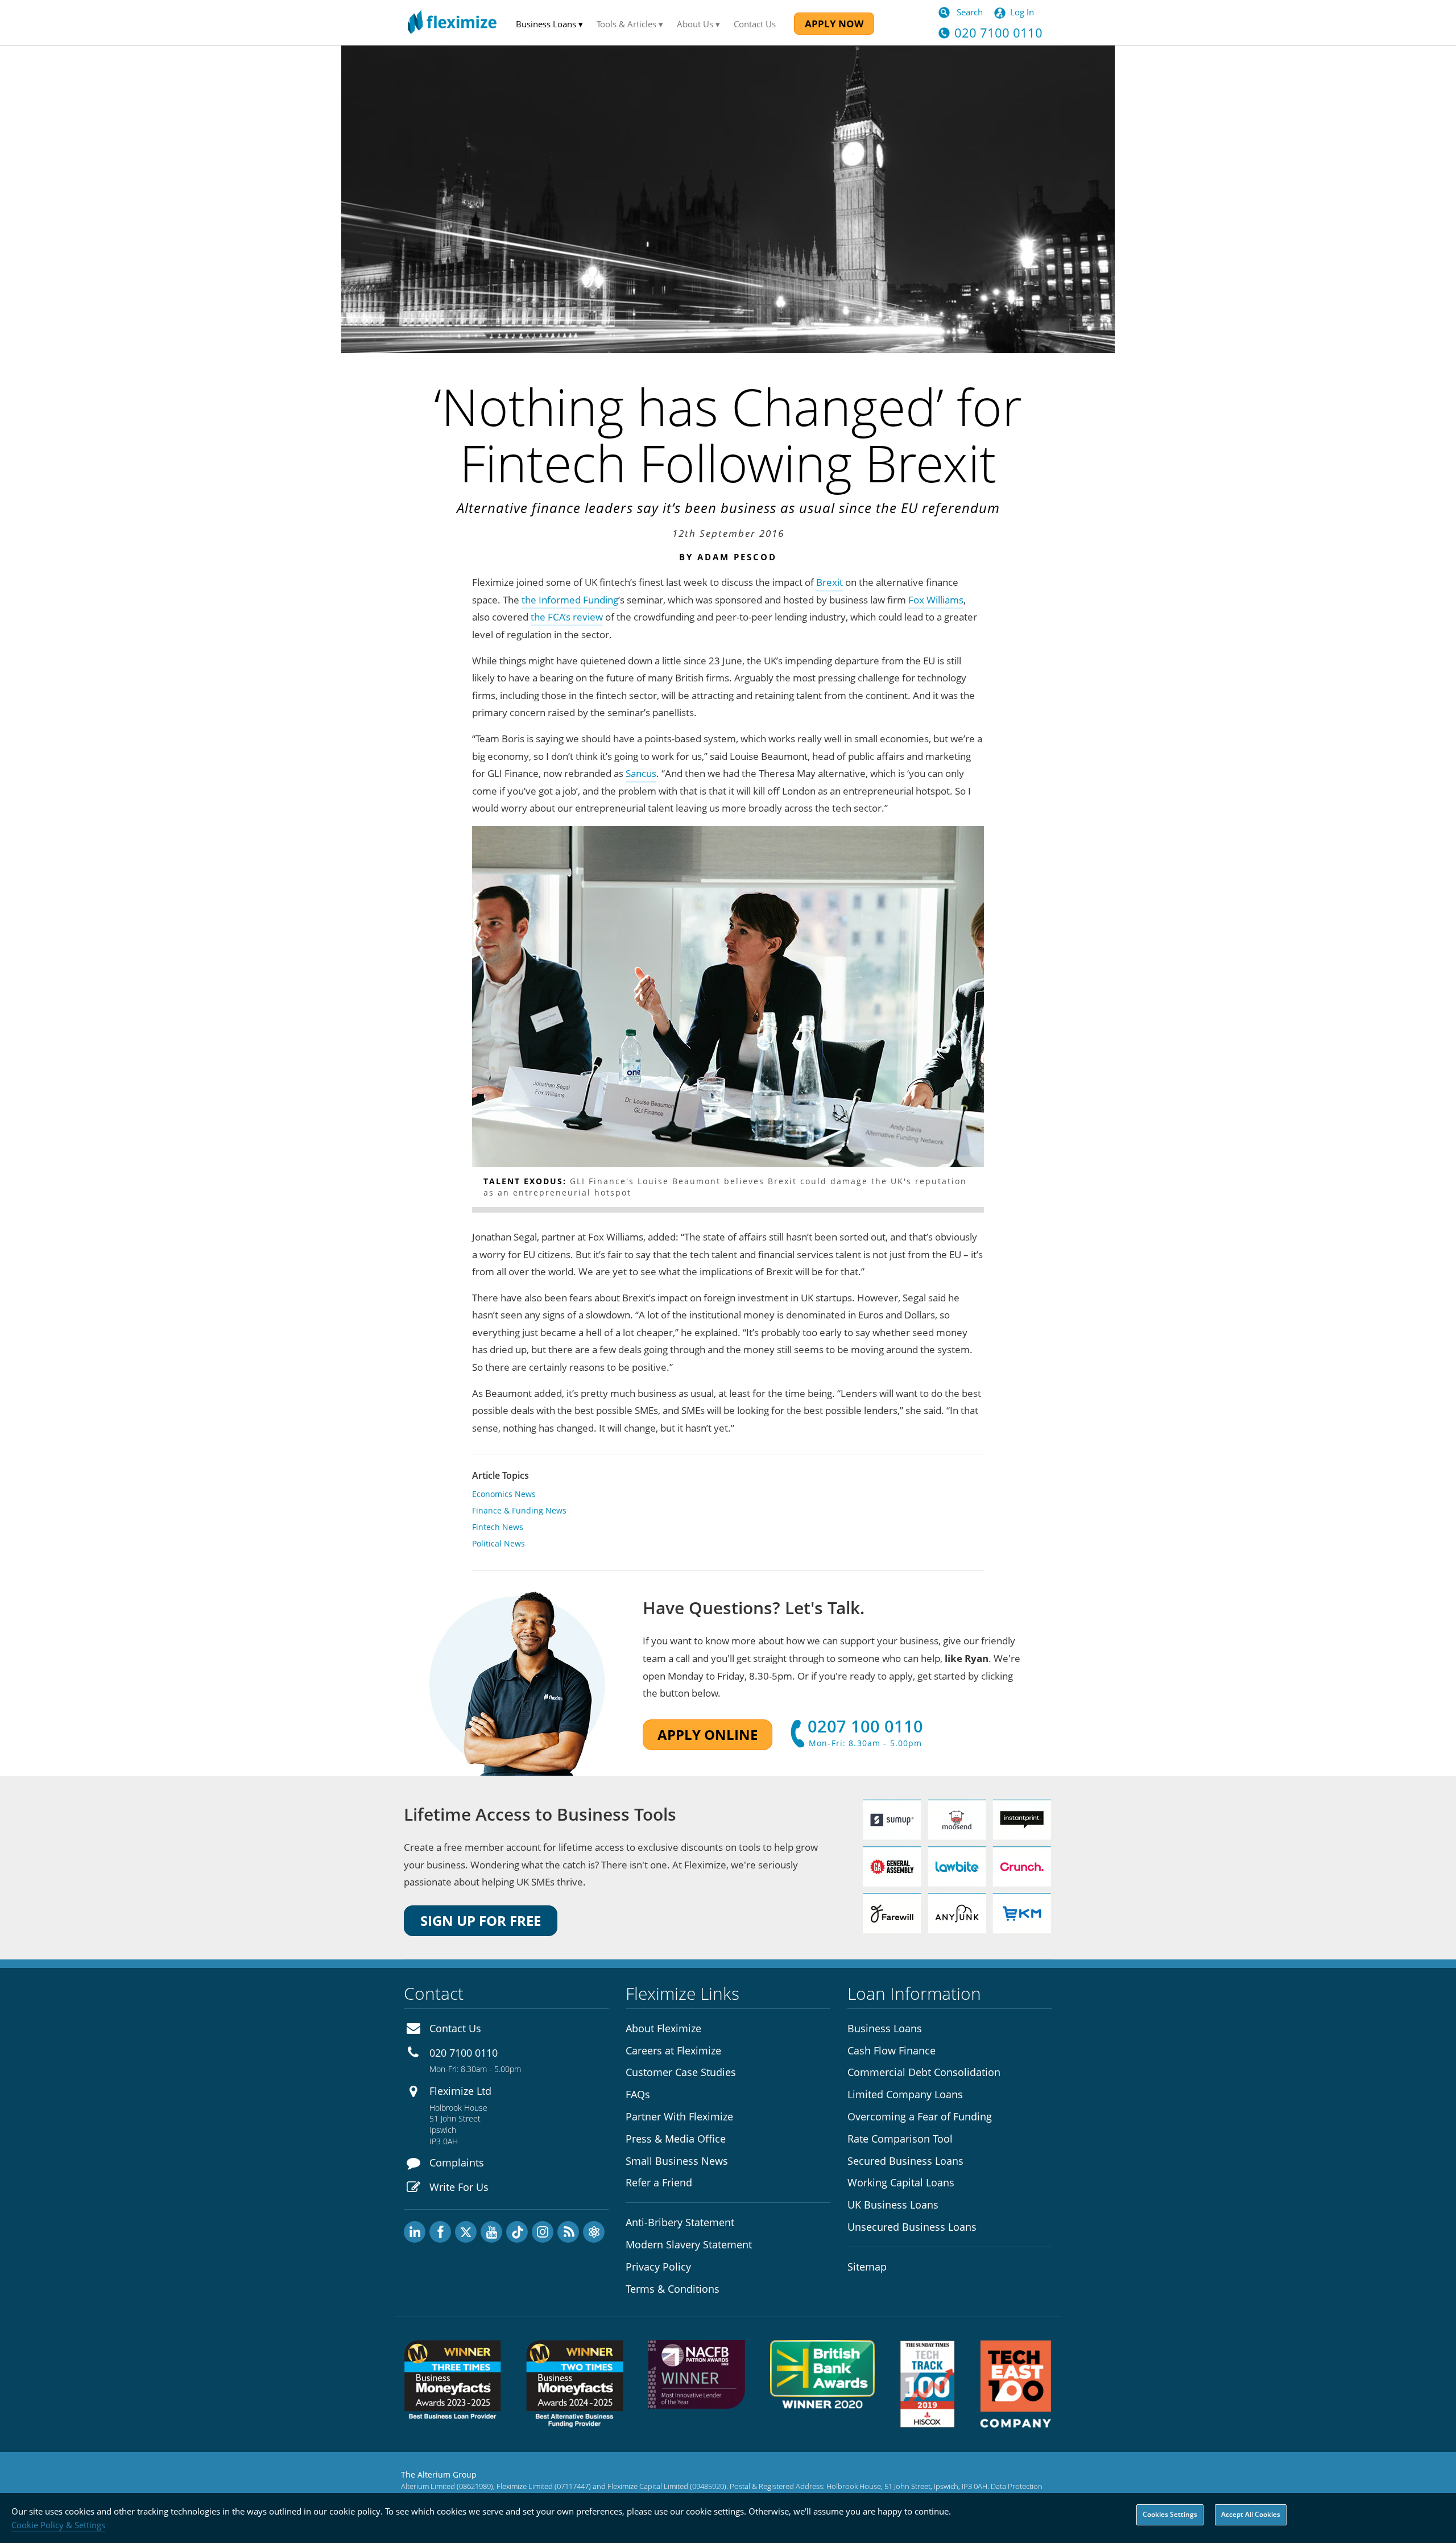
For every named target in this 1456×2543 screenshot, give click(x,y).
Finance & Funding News (519, 1510)
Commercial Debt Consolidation (924, 2072)
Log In (1022, 12)
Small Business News (677, 2161)
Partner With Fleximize (679, 2116)
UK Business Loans (893, 2205)
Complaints (457, 2162)
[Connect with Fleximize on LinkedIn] (415, 2232)
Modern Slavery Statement (689, 2244)
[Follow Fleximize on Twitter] (466, 2232)
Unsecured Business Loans (912, 2227)
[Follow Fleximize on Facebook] (440, 2232)
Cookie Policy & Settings (58, 2525)
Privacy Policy (658, 2267)
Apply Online (708, 1734)
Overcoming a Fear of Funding (920, 2116)
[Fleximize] (452, 22)
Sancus (641, 773)
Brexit (830, 582)
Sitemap (867, 2267)
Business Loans (885, 2028)
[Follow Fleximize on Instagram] (543, 2232)
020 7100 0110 (464, 2053)
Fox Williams (936, 600)
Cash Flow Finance (892, 2050)
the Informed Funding (570, 600)
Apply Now (834, 24)
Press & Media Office (676, 2139)
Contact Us (755, 24)
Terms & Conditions (673, 2289)
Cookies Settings (1170, 2514)
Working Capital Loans (901, 2182)
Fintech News (498, 1527)
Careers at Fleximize (673, 2050)
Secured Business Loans (905, 2161)
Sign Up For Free (481, 1920)
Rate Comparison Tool (900, 2139)
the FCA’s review (567, 617)
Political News (499, 1543)
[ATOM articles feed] (594, 2232)
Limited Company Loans (905, 2094)
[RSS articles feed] (568, 2232)
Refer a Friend (659, 2182)
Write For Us (459, 2187)
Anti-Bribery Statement (680, 2222)
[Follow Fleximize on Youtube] (491, 2232)
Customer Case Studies (681, 2072)
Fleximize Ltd (460, 2091)
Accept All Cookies (1251, 2514)
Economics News (504, 1494)
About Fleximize (663, 2028)
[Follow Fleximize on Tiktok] (517, 2232)
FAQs (638, 2094)
